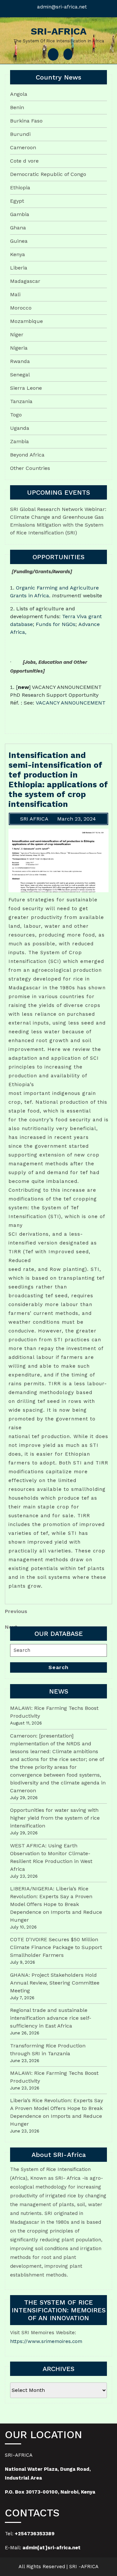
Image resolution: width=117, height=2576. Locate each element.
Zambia (19, 441)
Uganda (20, 428)
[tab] (53, 54)
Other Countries (30, 468)
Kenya (18, 254)
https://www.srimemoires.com (46, 2341)
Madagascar (25, 281)
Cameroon (23, 147)
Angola (19, 94)
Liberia (19, 268)
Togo (16, 415)
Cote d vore (24, 161)
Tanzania (21, 401)
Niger (17, 335)
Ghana (18, 228)
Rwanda (20, 361)
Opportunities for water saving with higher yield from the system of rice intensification (55, 1818)
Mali (15, 294)
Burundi (20, 134)
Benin (17, 107)
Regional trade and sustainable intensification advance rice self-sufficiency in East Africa (51, 2018)
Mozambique (26, 321)
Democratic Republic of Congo (48, 174)
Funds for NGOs (56, 624)
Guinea (19, 241)
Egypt (17, 201)
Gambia (20, 214)
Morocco (21, 308)
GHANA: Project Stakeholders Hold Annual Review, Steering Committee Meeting (55, 1983)
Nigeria (19, 348)
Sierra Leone (26, 388)
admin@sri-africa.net (62, 7)
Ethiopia (20, 188)
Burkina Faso (26, 121)
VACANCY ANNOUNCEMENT (71, 703)
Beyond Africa (27, 455)
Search (58, 1667)
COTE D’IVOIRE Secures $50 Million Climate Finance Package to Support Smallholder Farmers (56, 1947)
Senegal (20, 375)
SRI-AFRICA (59, 31)
